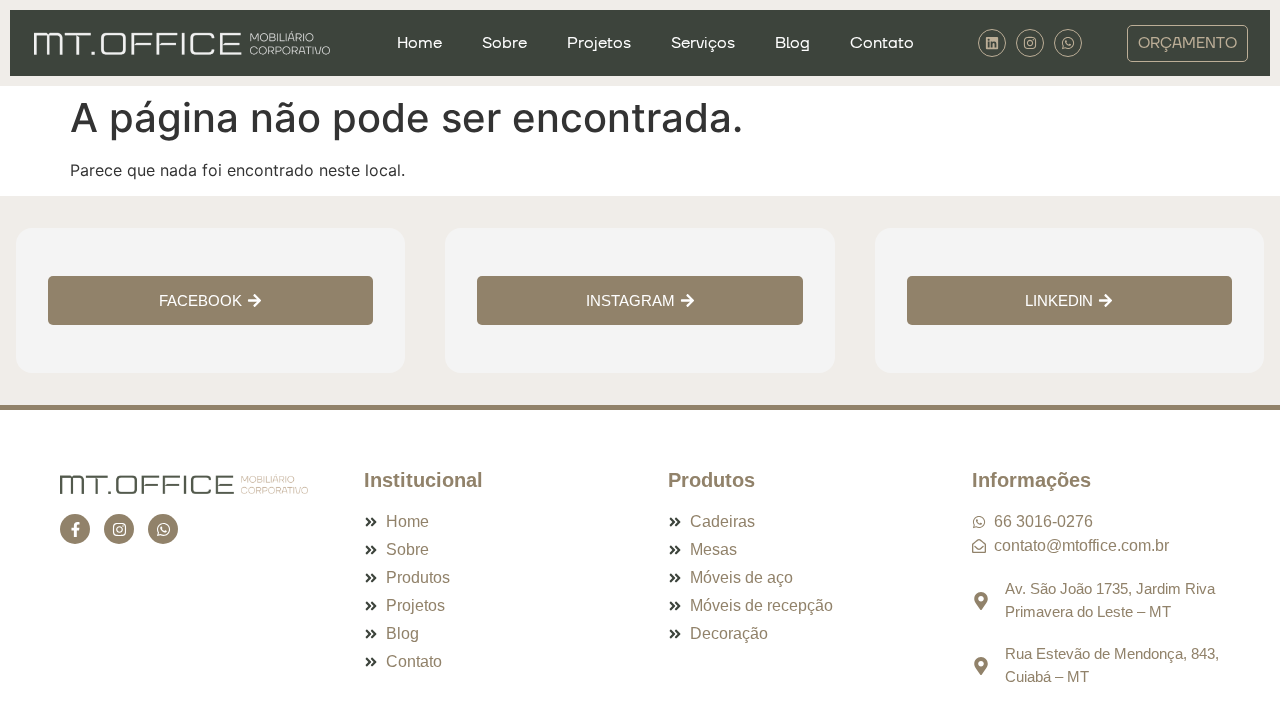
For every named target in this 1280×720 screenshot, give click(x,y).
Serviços (703, 43)
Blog (792, 43)
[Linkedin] (992, 43)
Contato (882, 43)
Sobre (504, 43)
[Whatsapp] (163, 529)
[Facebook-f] (75, 529)
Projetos (599, 43)
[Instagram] (1030, 43)
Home (419, 43)
